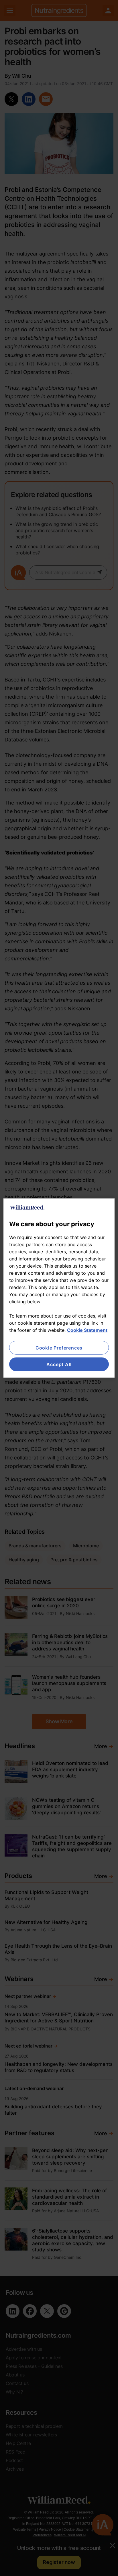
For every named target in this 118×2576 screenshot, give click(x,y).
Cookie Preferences (59, 1348)
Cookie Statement (87, 1330)
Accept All (59, 1364)
